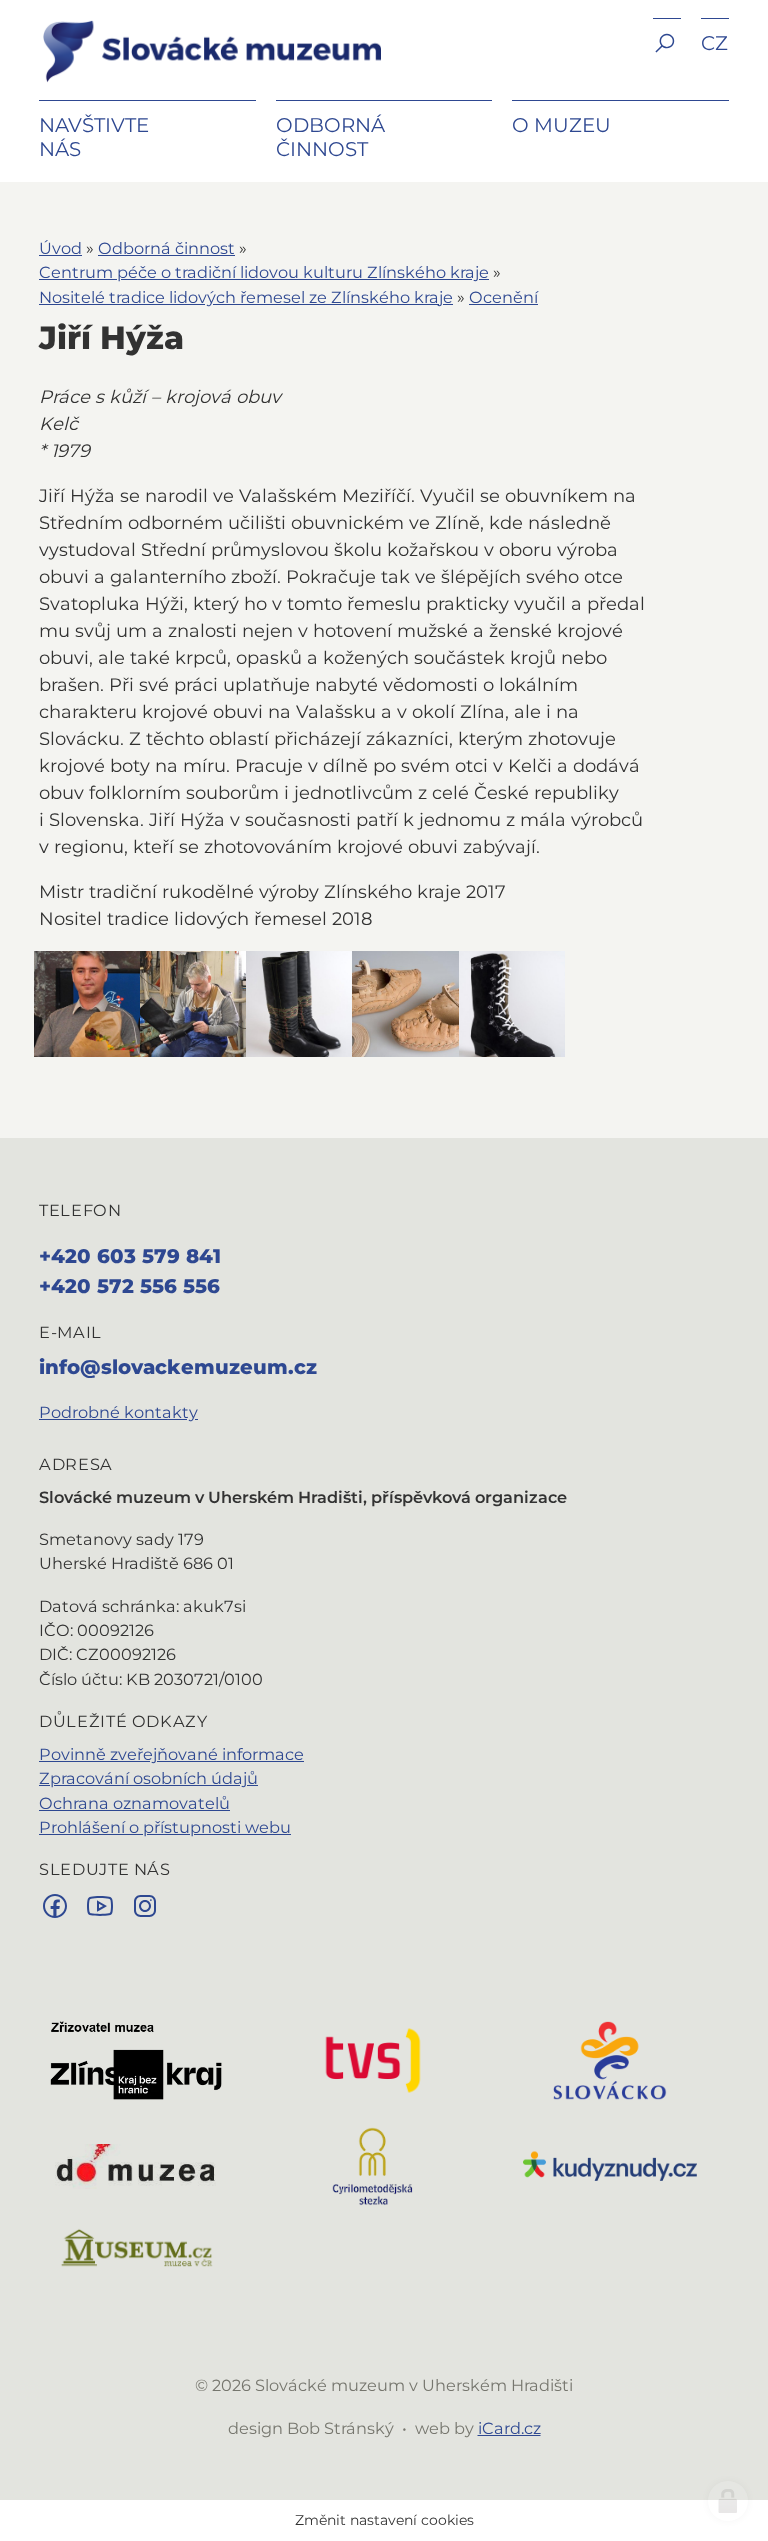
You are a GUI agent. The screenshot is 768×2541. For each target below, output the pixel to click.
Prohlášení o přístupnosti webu (165, 1827)
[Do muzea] (136, 2165)
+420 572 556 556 (129, 1286)
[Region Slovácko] (610, 2059)
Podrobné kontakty (118, 1412)
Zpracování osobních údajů (148, 1778)
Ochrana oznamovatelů (134, 1803)
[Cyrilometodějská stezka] (373, 2165)
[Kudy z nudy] (610, 2165)
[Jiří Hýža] (87, 1004)
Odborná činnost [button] (330, 137)
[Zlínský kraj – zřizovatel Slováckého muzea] (136, 2059)
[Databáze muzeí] (136, 2248)
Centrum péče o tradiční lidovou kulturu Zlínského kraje (264, 272)
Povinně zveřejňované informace (171, 1754)
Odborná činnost (166, 248)
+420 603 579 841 (130, 1256)
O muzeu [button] (561, 125)
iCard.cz (509, 2428)
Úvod (60, 248)
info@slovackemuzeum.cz (178, 1367)
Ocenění (503, 297)
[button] (667, 57)
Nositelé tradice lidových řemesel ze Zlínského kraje (246, 297)
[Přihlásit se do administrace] (728, 2501)
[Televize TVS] (373, 2059)
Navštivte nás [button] (94, 137)
